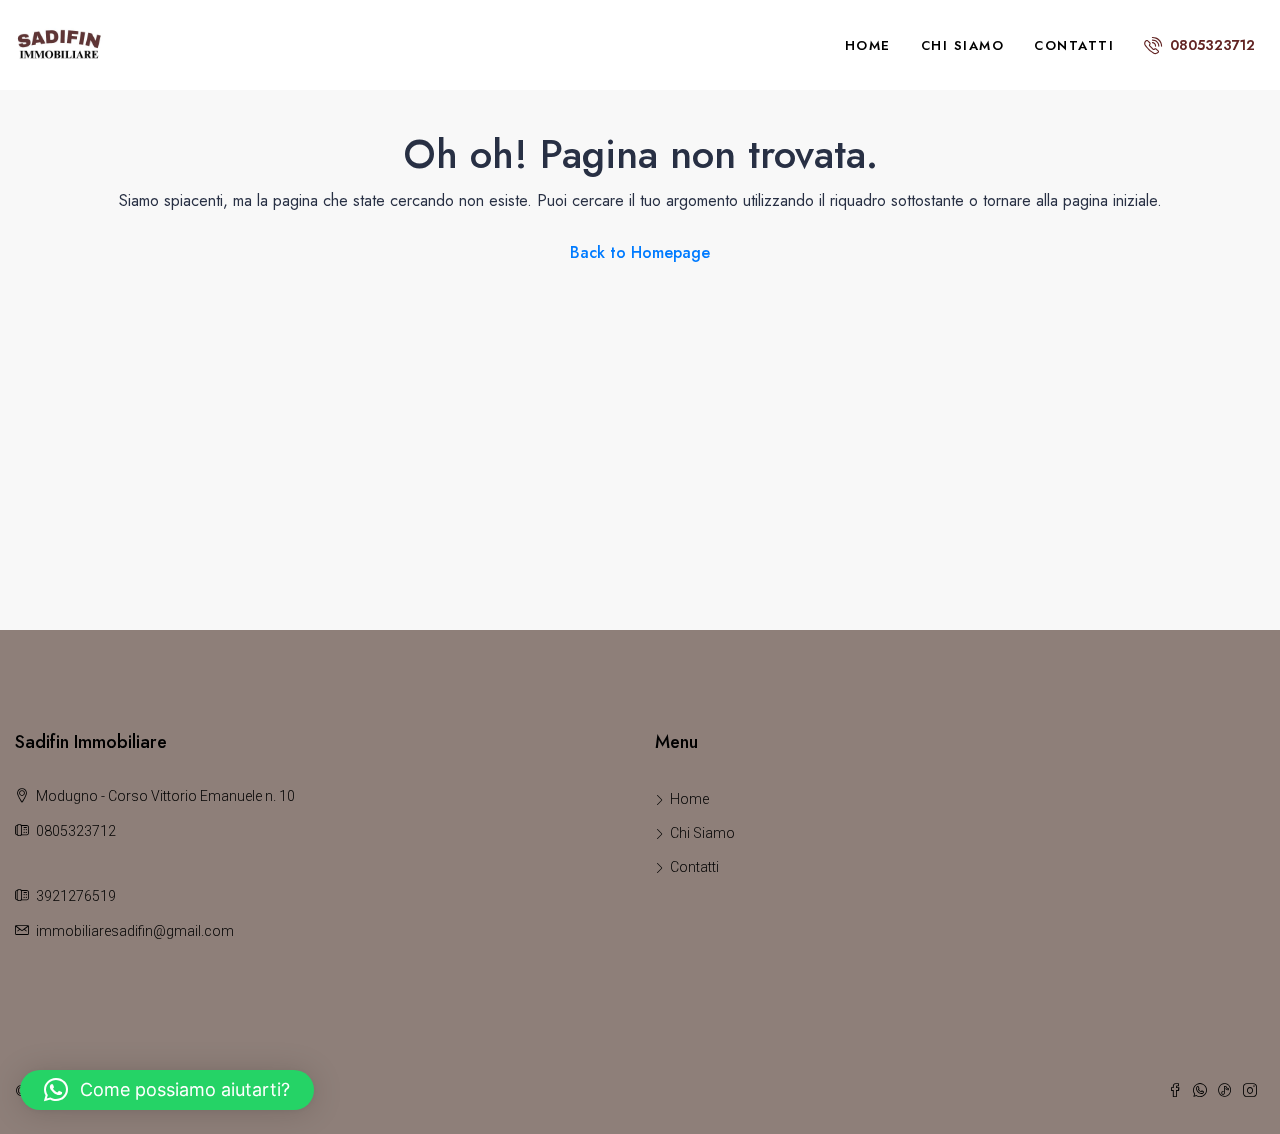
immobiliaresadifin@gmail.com (135, 931)
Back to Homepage (640, 252)
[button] (167, 1090)
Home (868, 45)
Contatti (1074, 45)
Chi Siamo (963, 45)
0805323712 (1210, 45)
